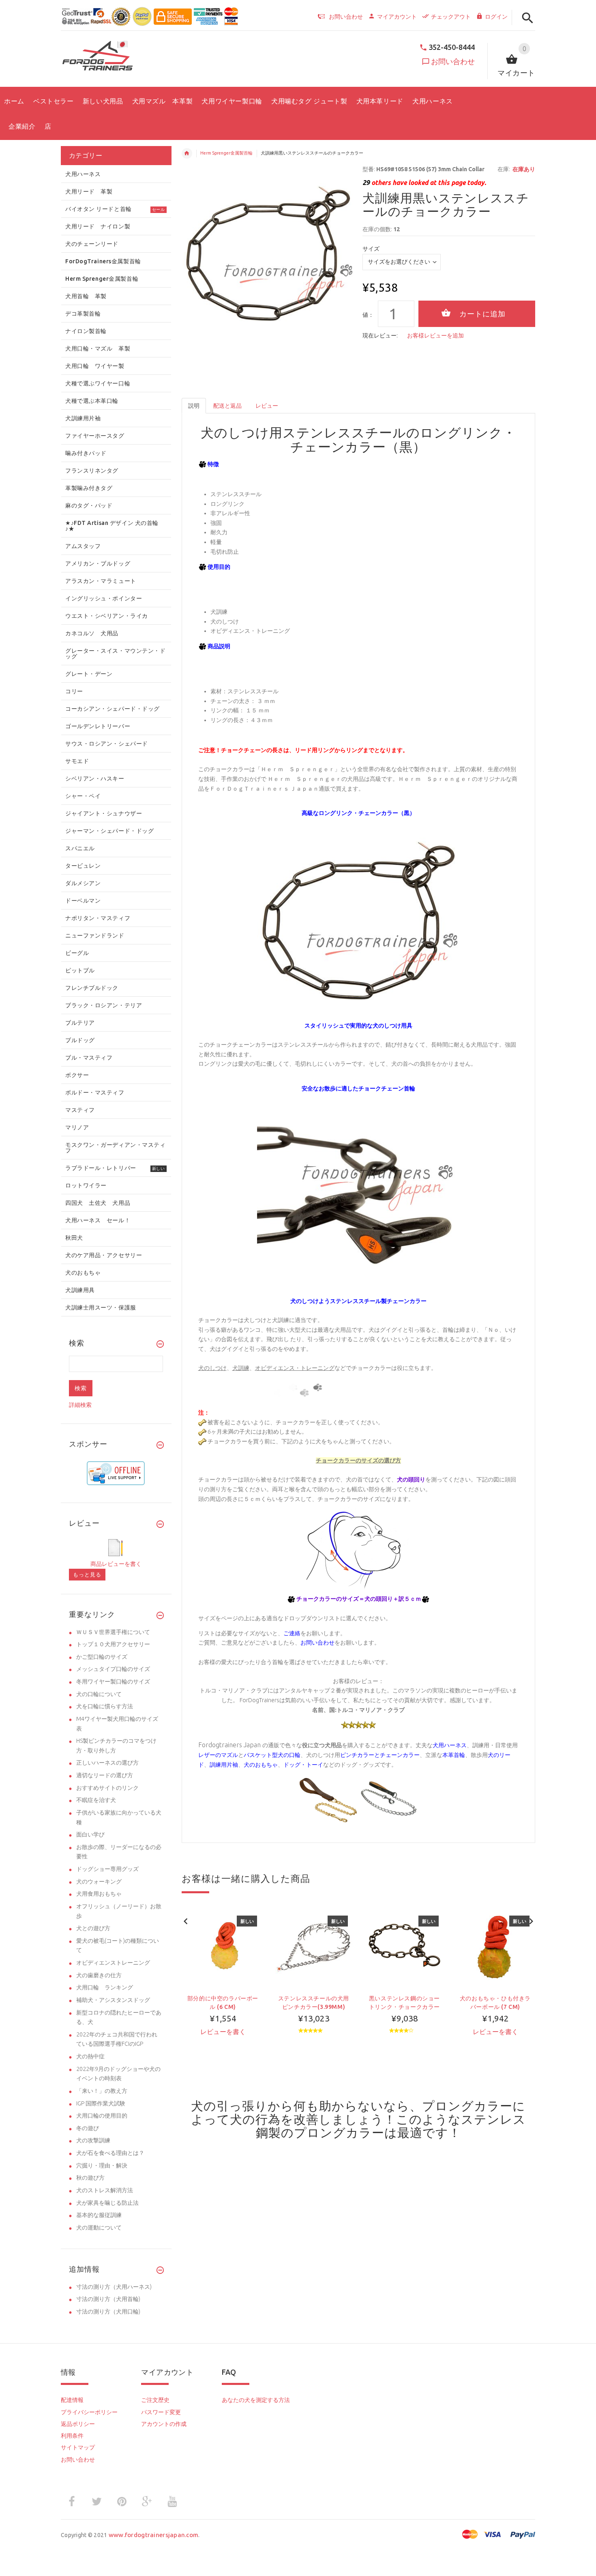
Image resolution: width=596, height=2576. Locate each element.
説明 (194, 406)
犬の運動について (99, 2228)
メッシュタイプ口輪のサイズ (113, 1669)
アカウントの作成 (164, 2424)
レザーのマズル (218, 1755)
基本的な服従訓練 (99, 2215)
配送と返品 (227, 406)
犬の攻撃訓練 (93, 2140)
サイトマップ (78, 2447)
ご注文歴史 (155, 2400)
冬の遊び (88, 2128)
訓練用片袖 (224, 1765)
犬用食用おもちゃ (99, 1894)
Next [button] (531, 1920)
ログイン (496, 17)
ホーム (187, 153)
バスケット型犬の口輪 (272, 1755)
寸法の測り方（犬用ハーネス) (114, 2287)
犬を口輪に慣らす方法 (105, 1706)
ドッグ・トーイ (303, 1765)
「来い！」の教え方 (102, 2091)
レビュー (267, 406)
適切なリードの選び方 (105, 1775)
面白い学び (90, 1834)
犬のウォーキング (99, 1881)
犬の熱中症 (90, 2056)
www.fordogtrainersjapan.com (154, 2535)
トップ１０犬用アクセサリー (113, 1644)
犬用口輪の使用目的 (102, 2116)
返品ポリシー (78, 2424)
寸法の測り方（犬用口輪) (108, 2312)
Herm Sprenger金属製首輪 (226, 153)
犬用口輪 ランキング (105, 1987)
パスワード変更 (161, 2412)
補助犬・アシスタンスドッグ (113, 2000)
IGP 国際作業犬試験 (101, 2103)
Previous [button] (186, 1920)
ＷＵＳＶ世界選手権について (113, 1632)
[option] (223, 1987)
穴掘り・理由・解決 (102, 2165)
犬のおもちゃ (261, 1765)
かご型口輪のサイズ (102, 1657)
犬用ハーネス (450, 1745)
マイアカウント (397, 17)
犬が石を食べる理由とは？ (110, 2153)
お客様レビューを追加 (435, 335)
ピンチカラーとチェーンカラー (380, 1755)
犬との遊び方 (93, 1928)
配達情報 (72, 2400)
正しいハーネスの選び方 (107, 1763)
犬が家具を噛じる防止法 (107, 2203)
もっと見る (87, 1574)
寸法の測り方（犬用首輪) (108, 2299)
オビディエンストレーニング (113, 1963)
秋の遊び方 (90, 2178)
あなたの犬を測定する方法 (256, 2400)
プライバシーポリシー (89, 2412)
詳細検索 (80, 1405)
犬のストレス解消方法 (105, 2190)
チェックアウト (451, 17)
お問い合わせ (453, 61)
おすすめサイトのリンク (107, 1788)
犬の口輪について (99, 1694)
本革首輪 (454, 1755)
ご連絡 (292, 1633)
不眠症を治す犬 (96, 1800)
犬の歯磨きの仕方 (99, 1975)
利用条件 (72, 2436)
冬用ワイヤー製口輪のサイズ (113, 1681)
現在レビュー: (380, 335)
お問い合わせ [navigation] (346, 17)
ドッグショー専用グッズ (107, 1869)
